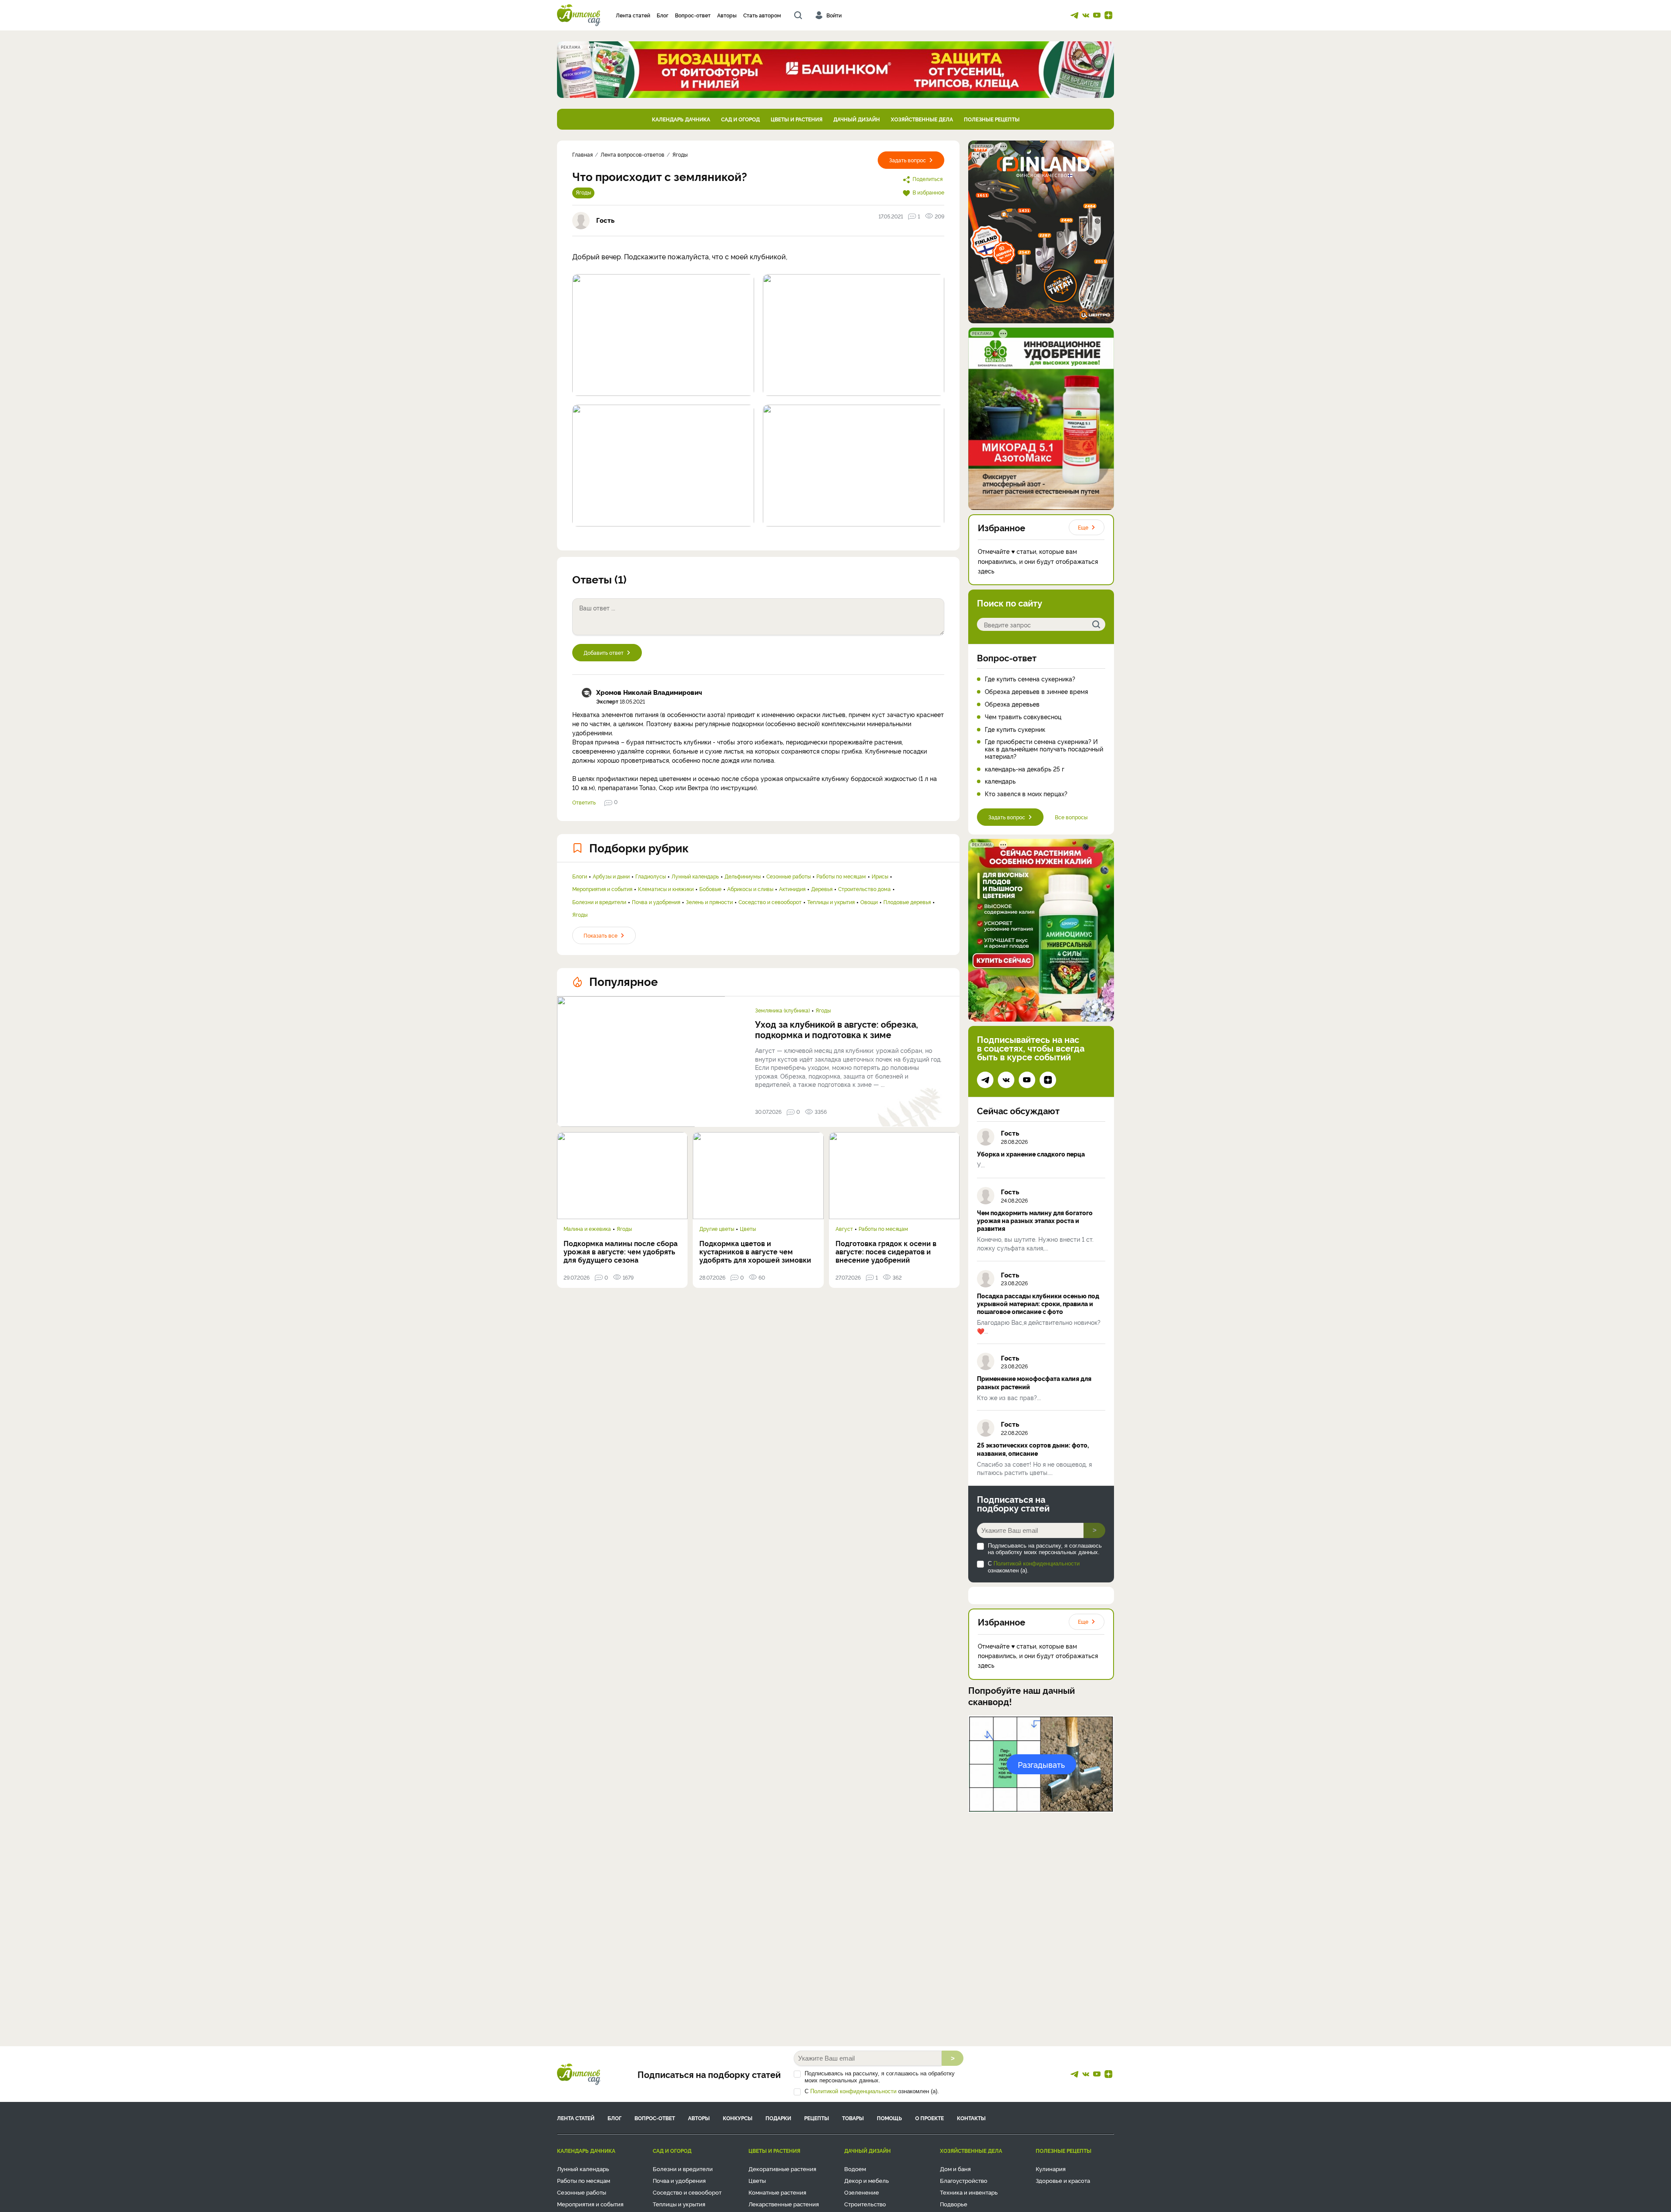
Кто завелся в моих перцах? (1026, 794)
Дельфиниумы (743, 876)
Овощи (869, 902)
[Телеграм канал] (1074, 15)
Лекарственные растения (784, 2204)
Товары (853, 2118)
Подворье (954, 2204)
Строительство (865, 2204)
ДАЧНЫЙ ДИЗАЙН (857, 119)
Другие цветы (717, 1229)
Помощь (889, 2118)
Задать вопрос (908, 160)
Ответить (584, 802)
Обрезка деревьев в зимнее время (1036, 692)
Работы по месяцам (841, 876)
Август (844, 1229)
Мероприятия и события (602, 889)
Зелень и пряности (709, 902)
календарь (1000, 781)
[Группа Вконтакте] (1086, 15)
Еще (1083, 527)
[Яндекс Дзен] (1108, 15)
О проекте (929, 2118)
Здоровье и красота (1063, 2180)
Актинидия (792, 889)
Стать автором (762, 15)
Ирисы (880, 876)
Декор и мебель (867, 2180)
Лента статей (633, 15)
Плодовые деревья (907, 902)
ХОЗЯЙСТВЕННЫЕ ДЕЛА (922, 119)
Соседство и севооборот (770, 902)
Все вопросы (1071, 817)
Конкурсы (738, 2118)
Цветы (748, 1229)
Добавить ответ (604, 652)
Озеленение (862, 2192)
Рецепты (817, 2118)
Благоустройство (964, 2180)
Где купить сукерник (1015, 729)
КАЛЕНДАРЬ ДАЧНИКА (681, 119)
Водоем (855, 2168)
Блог (663, 15)
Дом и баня (955, 2168)
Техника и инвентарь (969, 2192)
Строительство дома (864, 889)
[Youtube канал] (1097, 15)
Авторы (727, 15)
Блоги (580, 876)
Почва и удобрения (656, 902)
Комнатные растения (777, 2192)
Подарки (778, 2118)
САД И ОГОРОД (740, 119)
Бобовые (710, 889)
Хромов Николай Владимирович (649, 692)
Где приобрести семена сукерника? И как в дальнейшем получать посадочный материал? (1044, 749)
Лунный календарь (695, 876)
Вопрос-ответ (693, 15)
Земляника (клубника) (782, 1010)
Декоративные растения (782, 2168)
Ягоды (583, 192)
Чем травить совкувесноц (1023, 717)
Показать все (601, 935)
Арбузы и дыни (611, 876)
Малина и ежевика (587, 1229)
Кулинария (1051, 2168)
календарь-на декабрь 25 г (1025, 769)
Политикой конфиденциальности (1037, 1563)
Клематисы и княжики (666, 889)
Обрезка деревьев (1012, 704)
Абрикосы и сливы (750, 889)
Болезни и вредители (599, 902)
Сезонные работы (789, 876)
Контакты (971, 2118)
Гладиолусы (651, 876)
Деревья (822, 889)
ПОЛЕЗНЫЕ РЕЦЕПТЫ (992, 119)
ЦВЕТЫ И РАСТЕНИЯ (797, 119)
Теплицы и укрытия (831, 902)
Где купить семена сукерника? (1030, 679)
